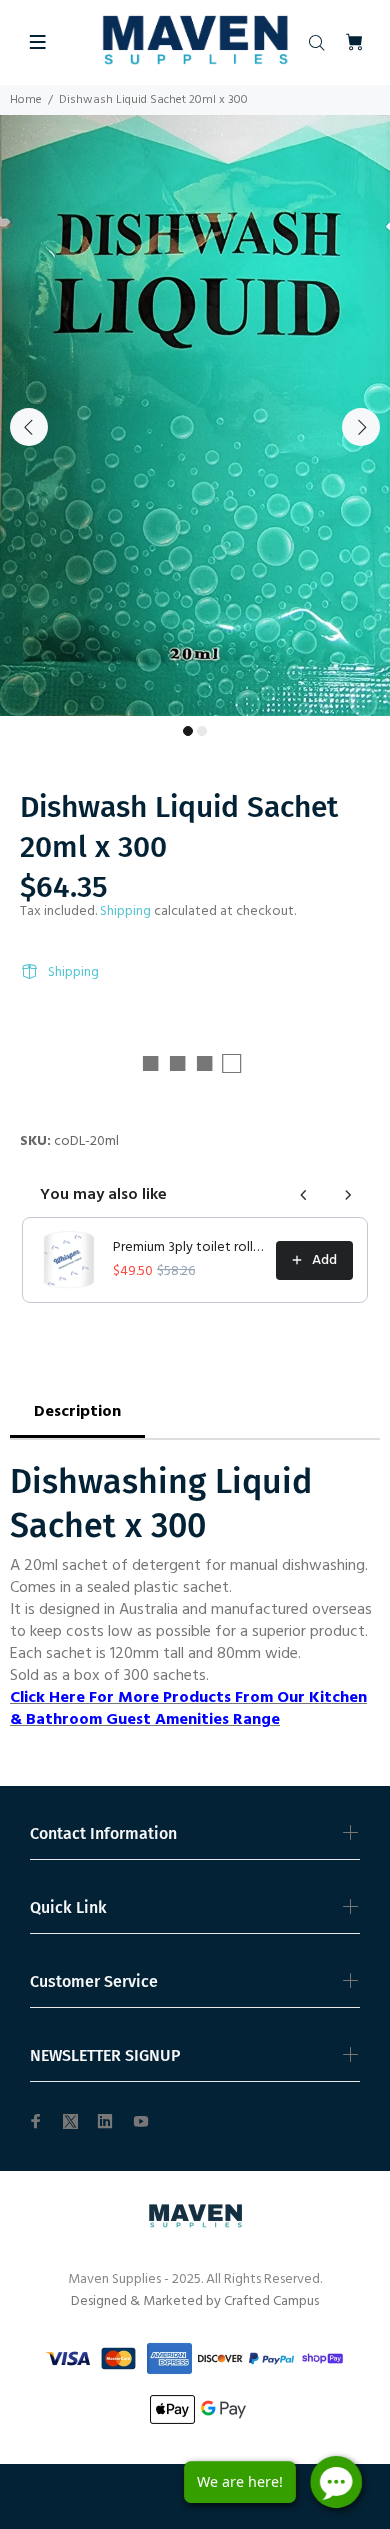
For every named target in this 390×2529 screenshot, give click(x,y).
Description (77, 1412)
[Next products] (348, 1195)
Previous (29, 427)
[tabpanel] (195, 415)
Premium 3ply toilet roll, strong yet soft (188, 1248)
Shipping (125, 911)
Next (361, 427)
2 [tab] (202, 731)
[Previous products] (304, 1195)
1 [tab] (188, 731)
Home (26, 100)
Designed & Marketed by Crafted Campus (195, 2301)
